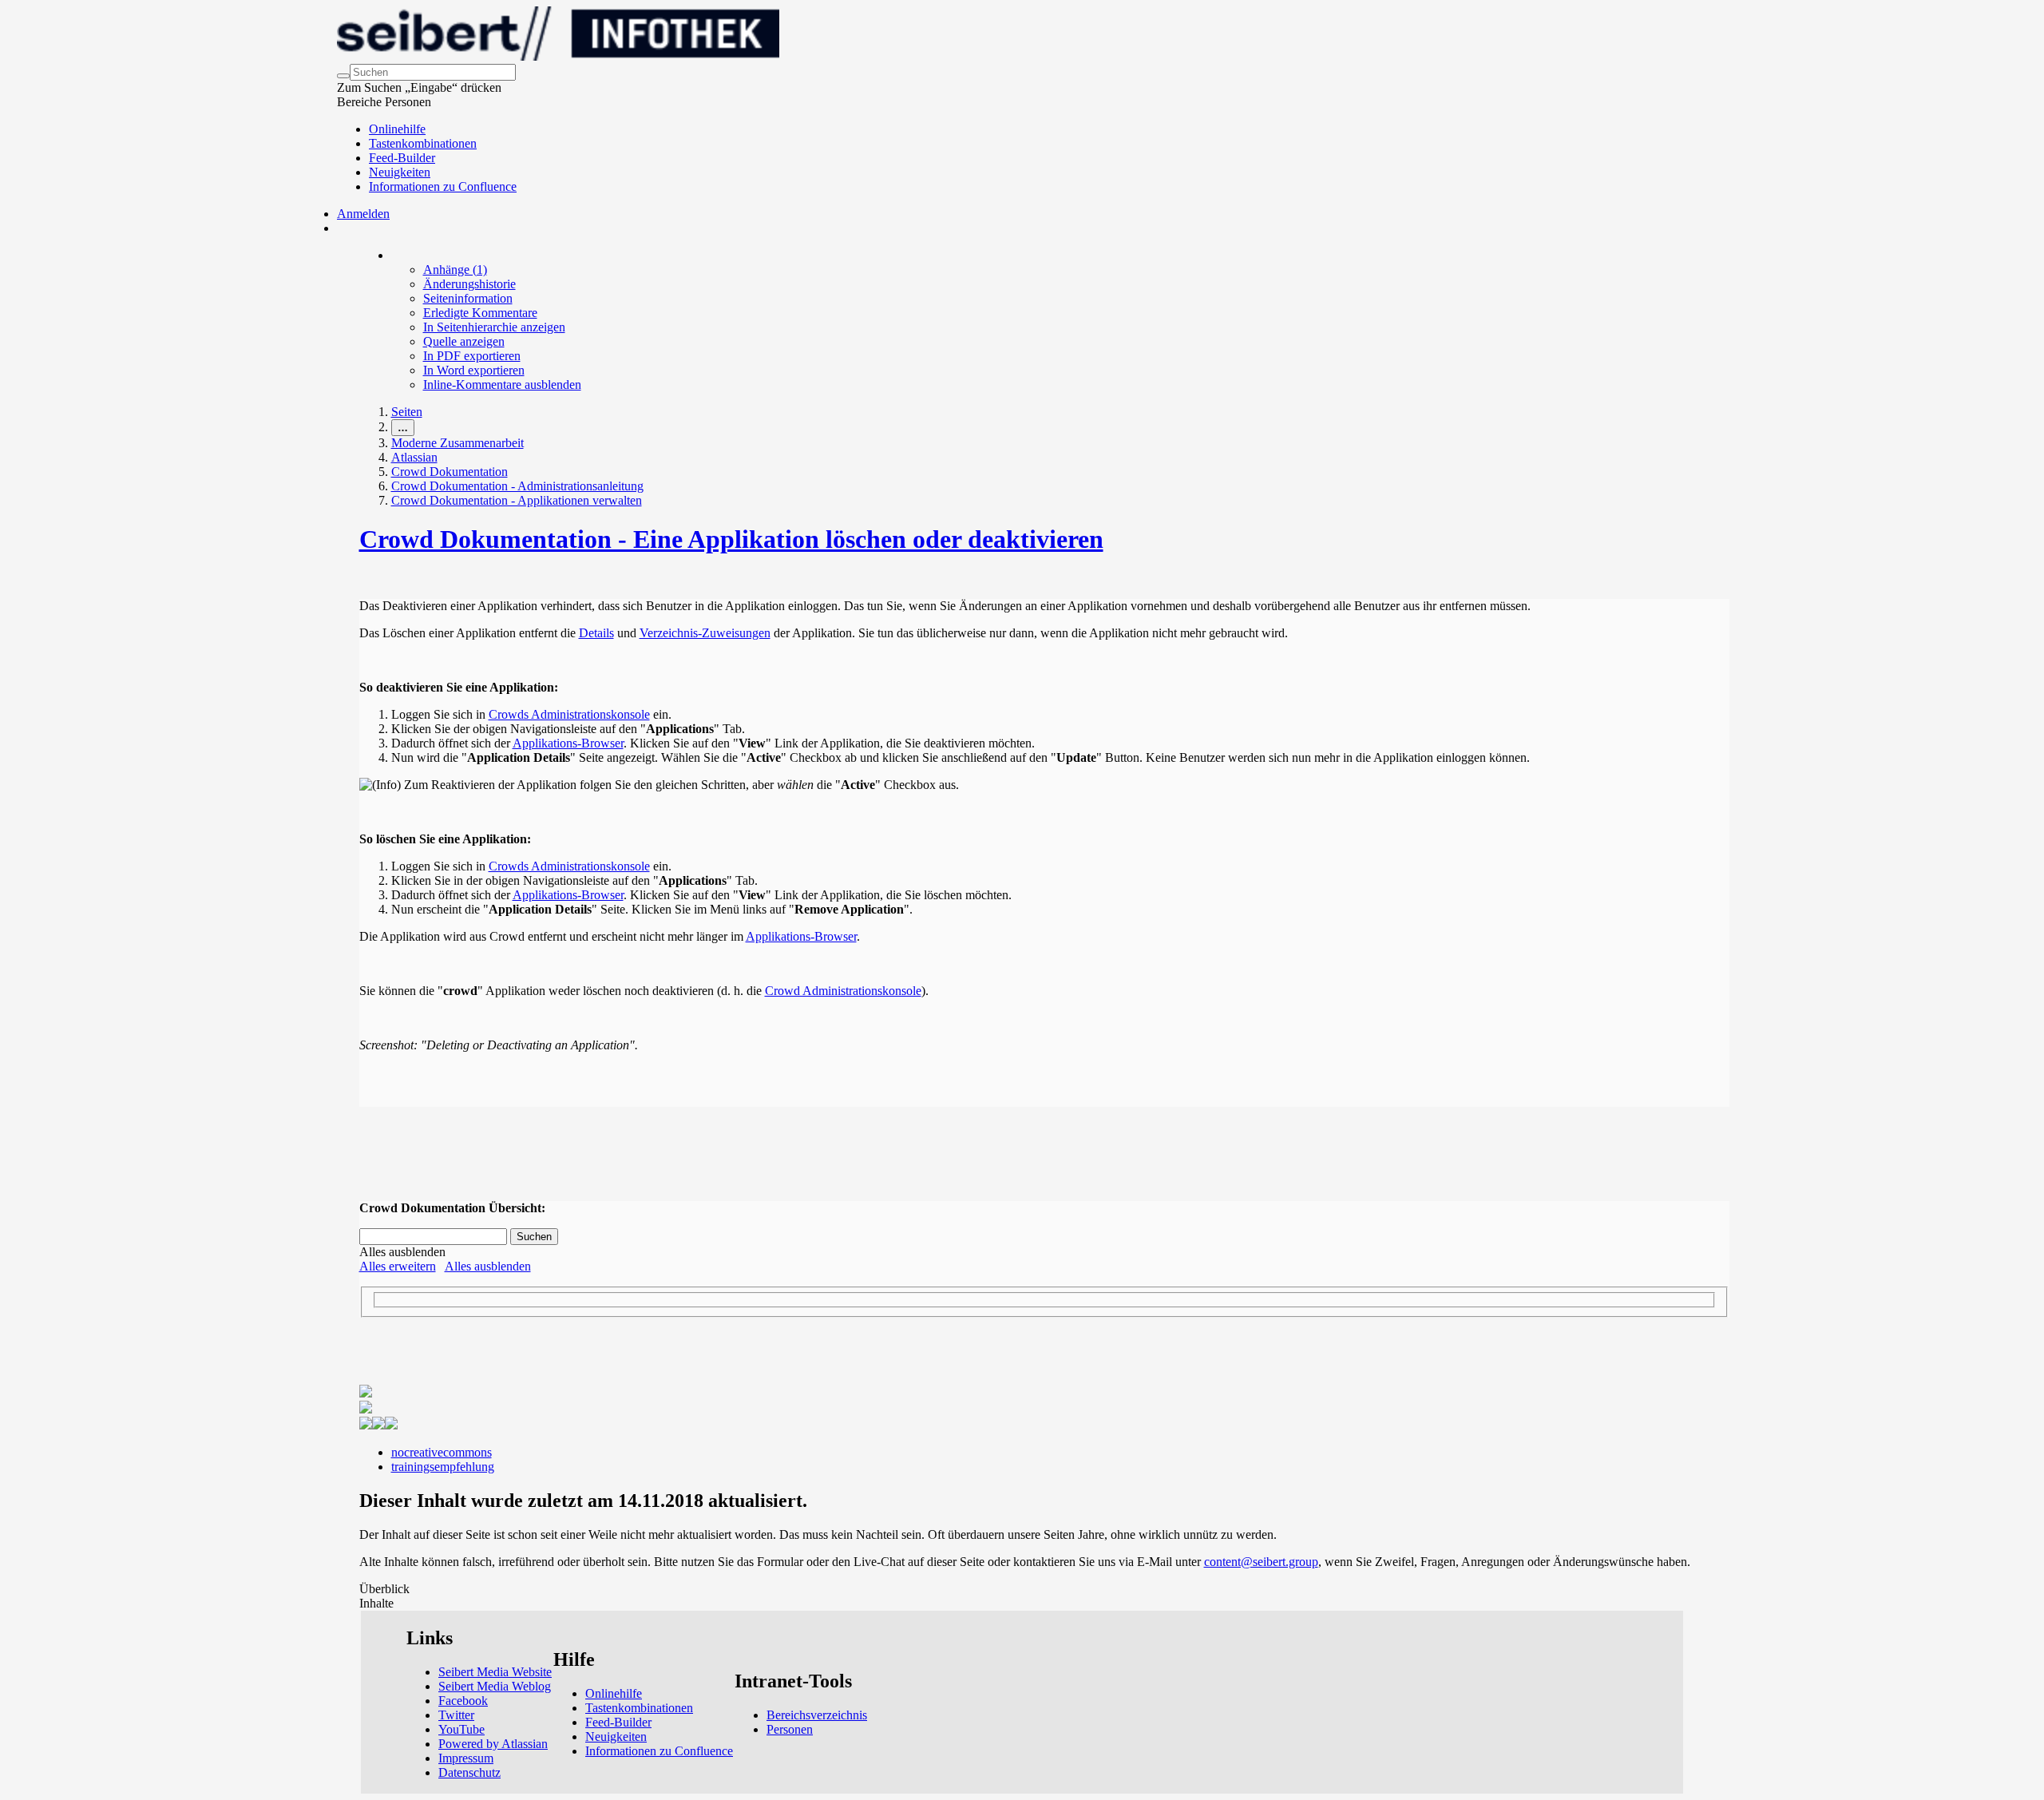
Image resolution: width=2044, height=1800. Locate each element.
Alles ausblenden (488, 1266)
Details (596, 633)
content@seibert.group (1261, 1562)
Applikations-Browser (568, 743)
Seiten (407, 412)
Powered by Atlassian (493, 1744)
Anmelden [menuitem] (363, 214)
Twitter (456, 1715)
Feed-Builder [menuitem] (402, 158)
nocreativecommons (442, 1452)
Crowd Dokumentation (450, 472)
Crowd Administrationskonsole (843, 991)
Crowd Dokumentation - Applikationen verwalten (517, 500)
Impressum (466, 1758)
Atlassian (414, 457)
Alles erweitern (398, 1266)
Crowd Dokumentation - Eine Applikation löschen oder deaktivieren (731, 539)
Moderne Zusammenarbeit (458, 443)
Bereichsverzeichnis (817, 1715)
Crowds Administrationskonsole (569, 714)
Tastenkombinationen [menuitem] (423, 143)
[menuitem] (455, 270)
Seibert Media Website (495, 1672)
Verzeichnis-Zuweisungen (705, 633)
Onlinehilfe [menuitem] (397, 129)
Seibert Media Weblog (495, 1686)
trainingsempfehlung (443, 1467)
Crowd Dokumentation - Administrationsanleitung (517, 486)
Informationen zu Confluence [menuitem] (443, 186)
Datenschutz (469, 1772)
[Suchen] (343, 76)
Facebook (463, 1701)
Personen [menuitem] (790, 1729)
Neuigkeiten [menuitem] (400, 172)
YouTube (461, 1729)
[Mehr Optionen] (392, 255)
